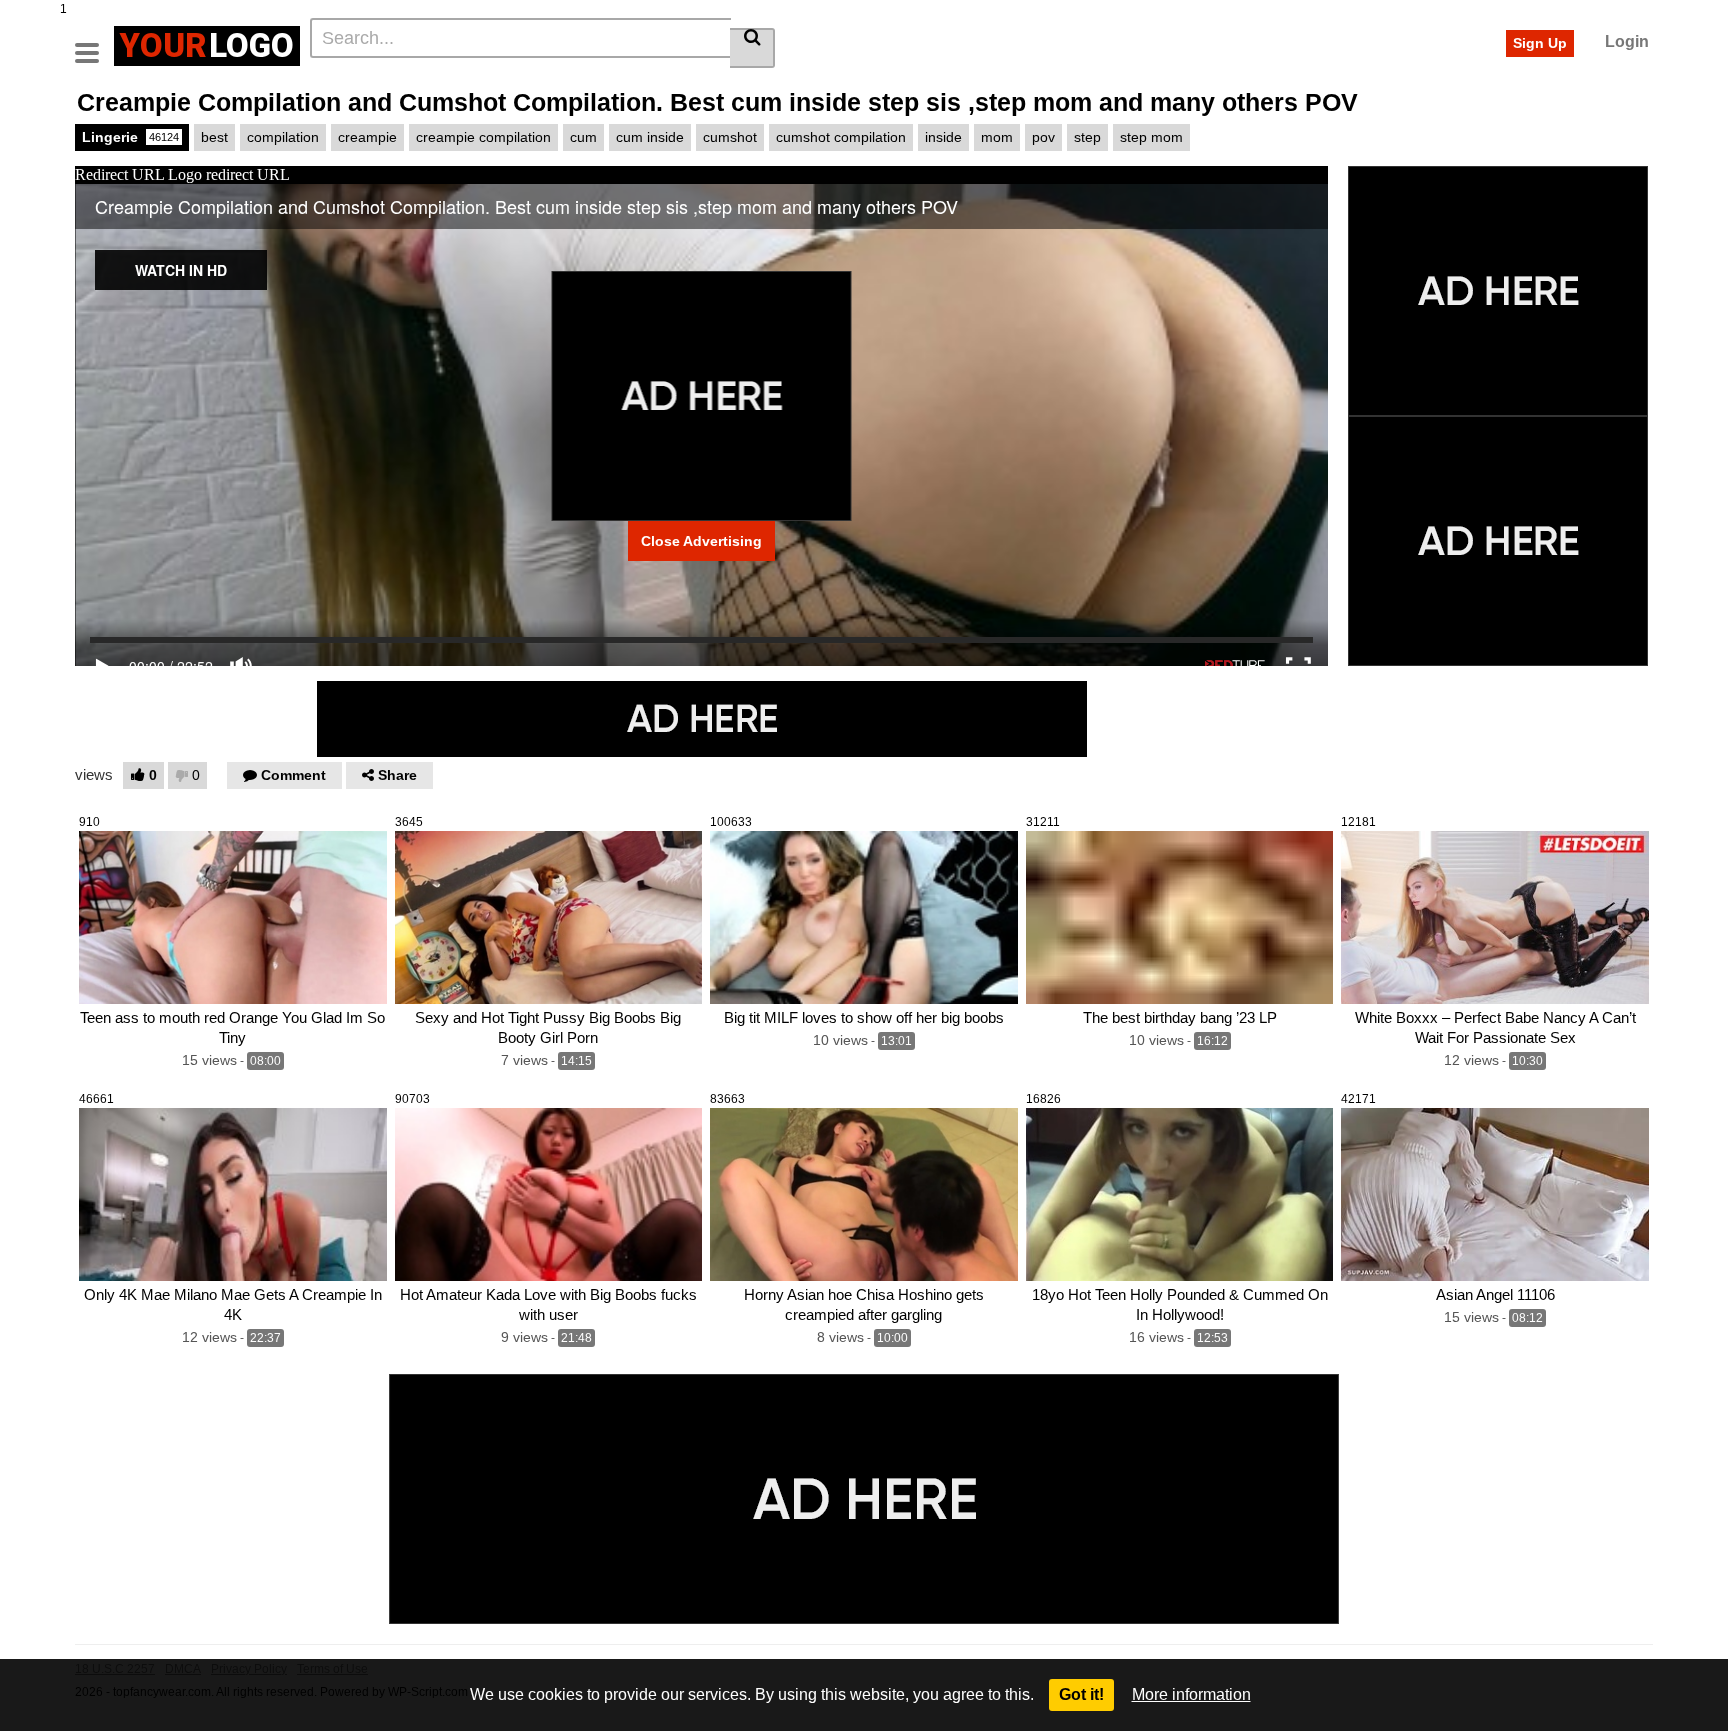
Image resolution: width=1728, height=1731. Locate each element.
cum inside (650, 137)
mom (997, 137)
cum (583, 137)
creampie (367, 137)
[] (752, 48)
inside (943, 137)
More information (1191, 1694)
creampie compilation (483, 137)
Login (1627, 41)
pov (1043, 137)
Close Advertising (701, 541)
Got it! (1081, 1694)
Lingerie (130, 137)
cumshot (730, 137)
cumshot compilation (841, 137)
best (214, 137)
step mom (1151, 137)
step (1087, 137)
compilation (283, 137)
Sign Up (1540, 43)
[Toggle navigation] (94, 43)
